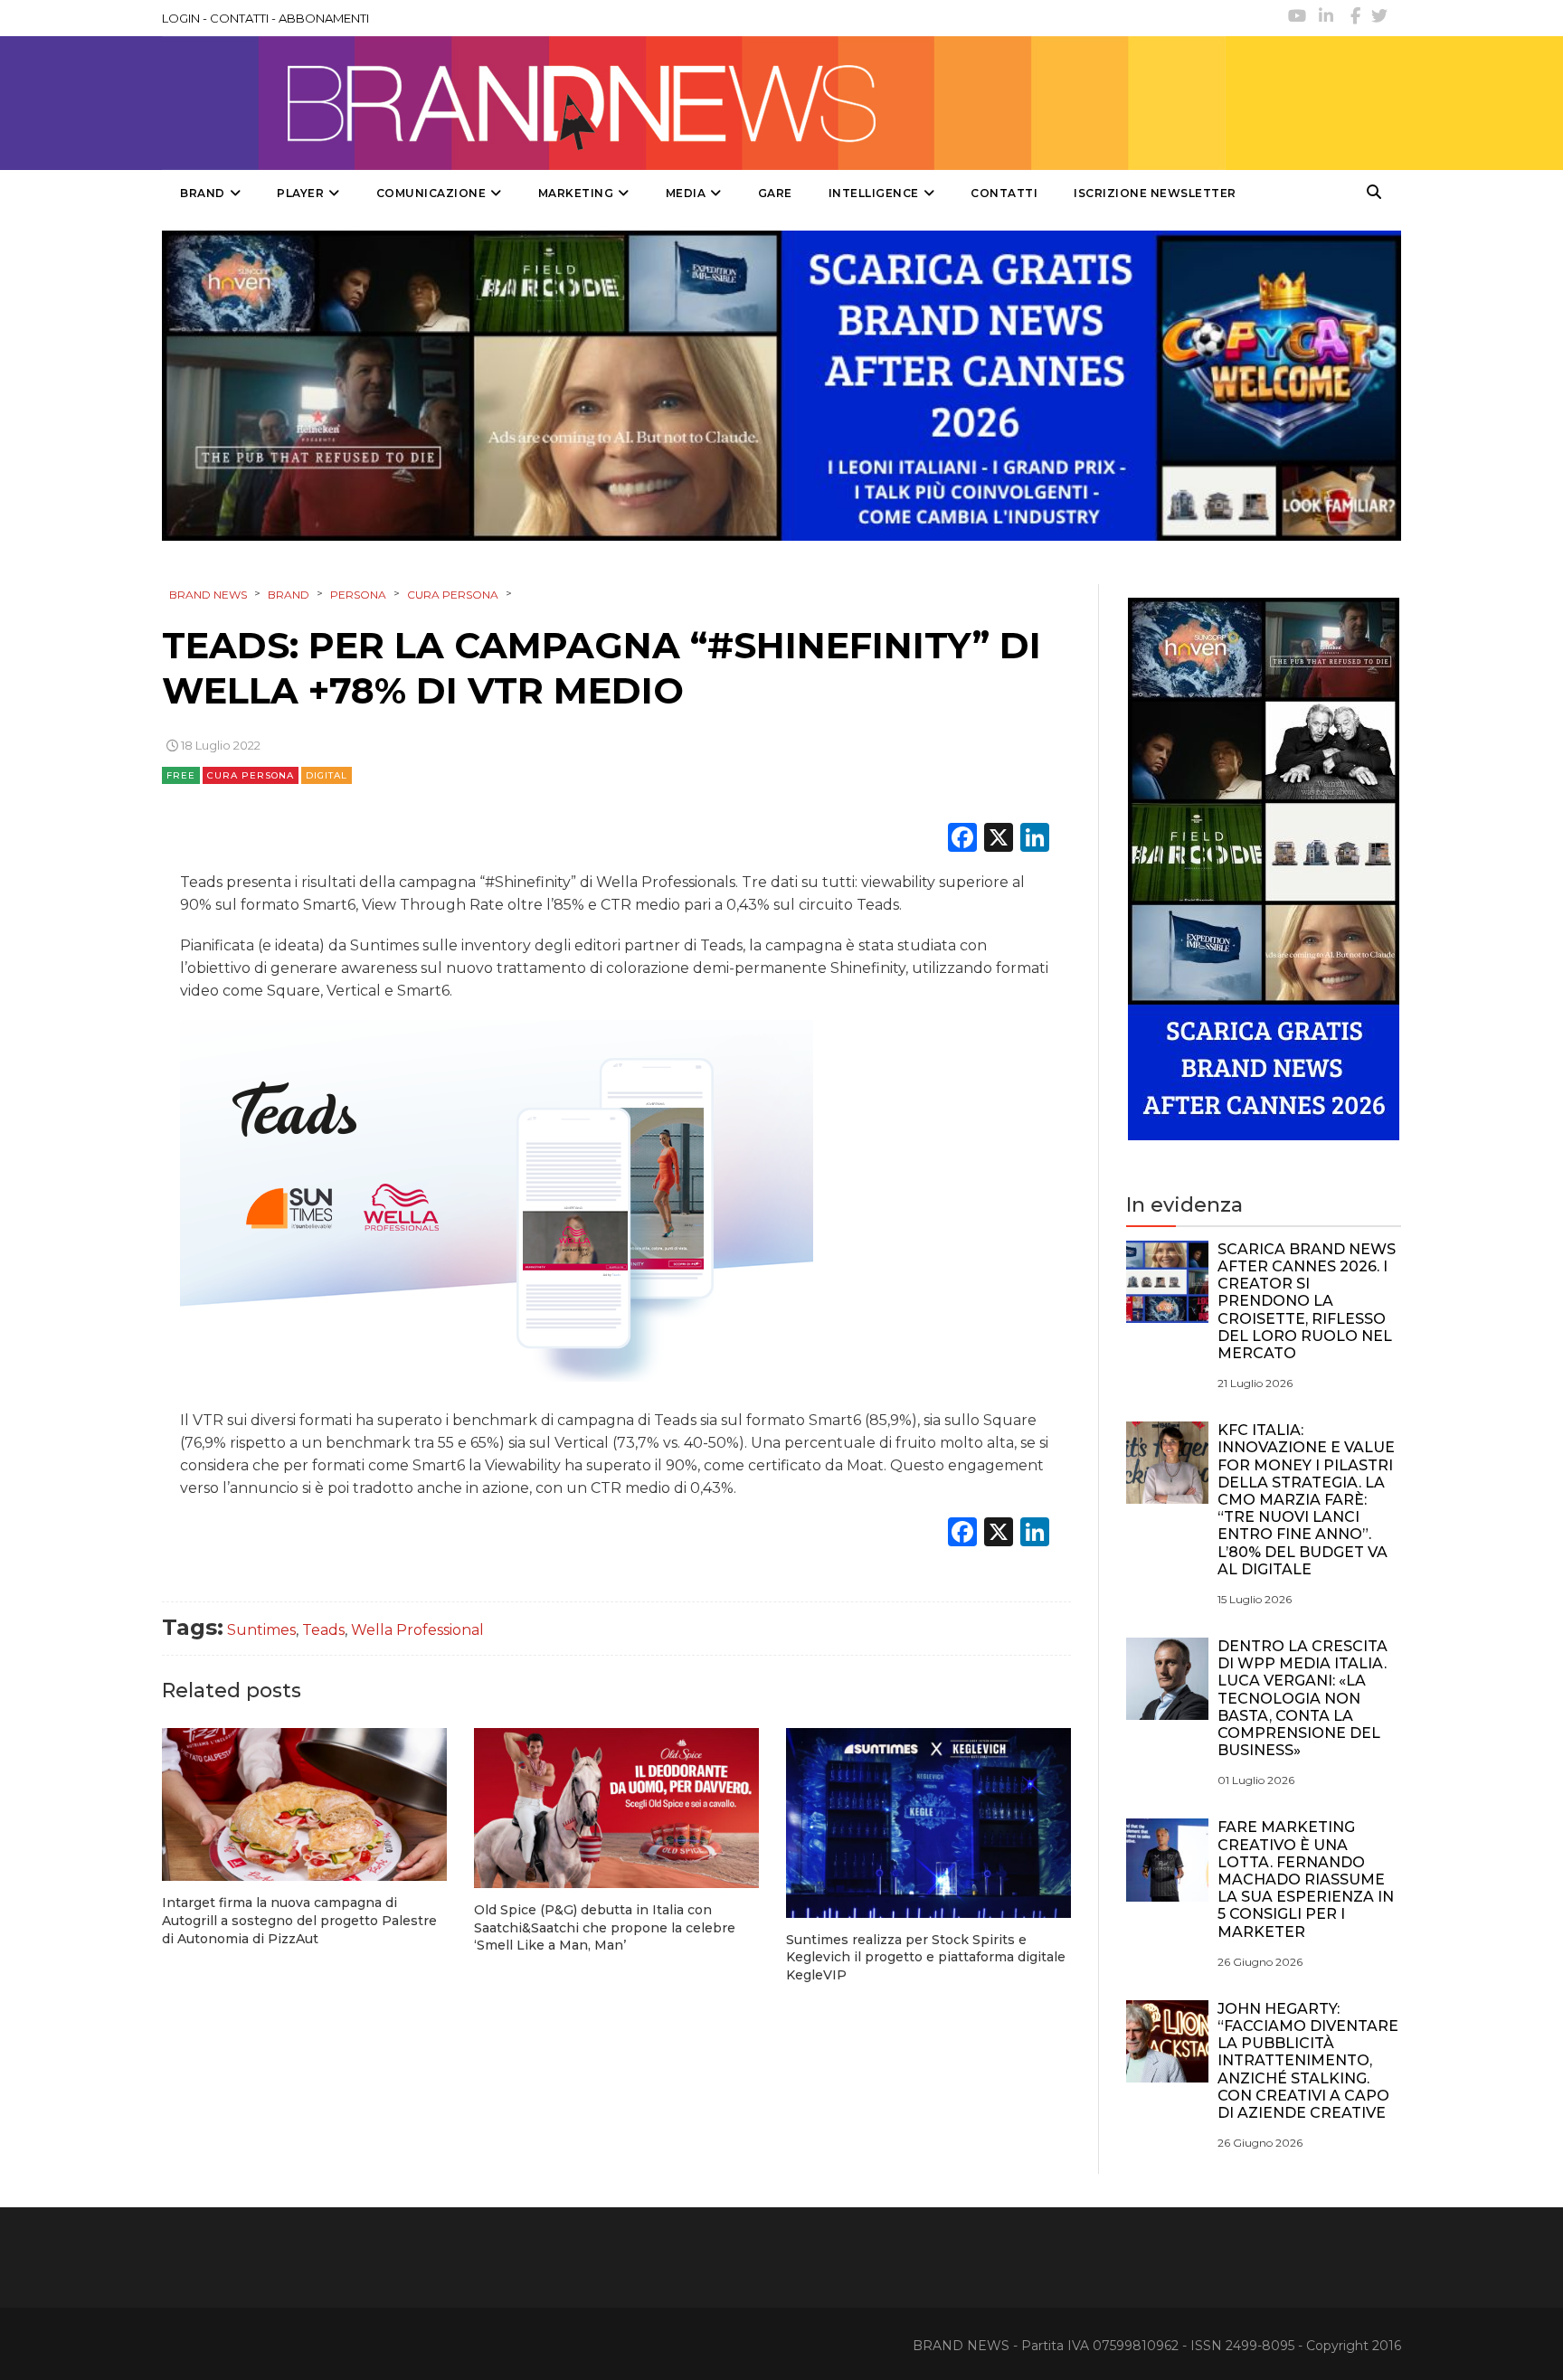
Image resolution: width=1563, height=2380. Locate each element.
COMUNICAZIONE (431, 193)
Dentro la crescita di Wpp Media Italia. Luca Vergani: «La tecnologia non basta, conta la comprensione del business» (1302, 1698)
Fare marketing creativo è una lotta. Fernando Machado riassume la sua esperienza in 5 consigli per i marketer (1306, 1879)
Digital (327, 775)
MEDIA (686, 193)
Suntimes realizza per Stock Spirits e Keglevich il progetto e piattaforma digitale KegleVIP (926, 1957)
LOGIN (181, 18)
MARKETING (576, 193)
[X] (999, 840)
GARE (775, 193)
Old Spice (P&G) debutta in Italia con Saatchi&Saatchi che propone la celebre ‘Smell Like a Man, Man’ (605, 1927)
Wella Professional (417, 1630)
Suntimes (261, 1630)
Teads (323, 1630)
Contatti (1004, 193)
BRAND (203, 193)
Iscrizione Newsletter (1155, 193)
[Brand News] (694, 103)
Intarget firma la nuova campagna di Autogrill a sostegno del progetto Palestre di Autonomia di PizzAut (299, 1920)
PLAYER (300, 193)
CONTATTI (239, 18)
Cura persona (251, 775)
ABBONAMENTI (324, 18)
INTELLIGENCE (874, 193)
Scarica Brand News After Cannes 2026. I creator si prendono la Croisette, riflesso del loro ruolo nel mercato (1307, 1301)
